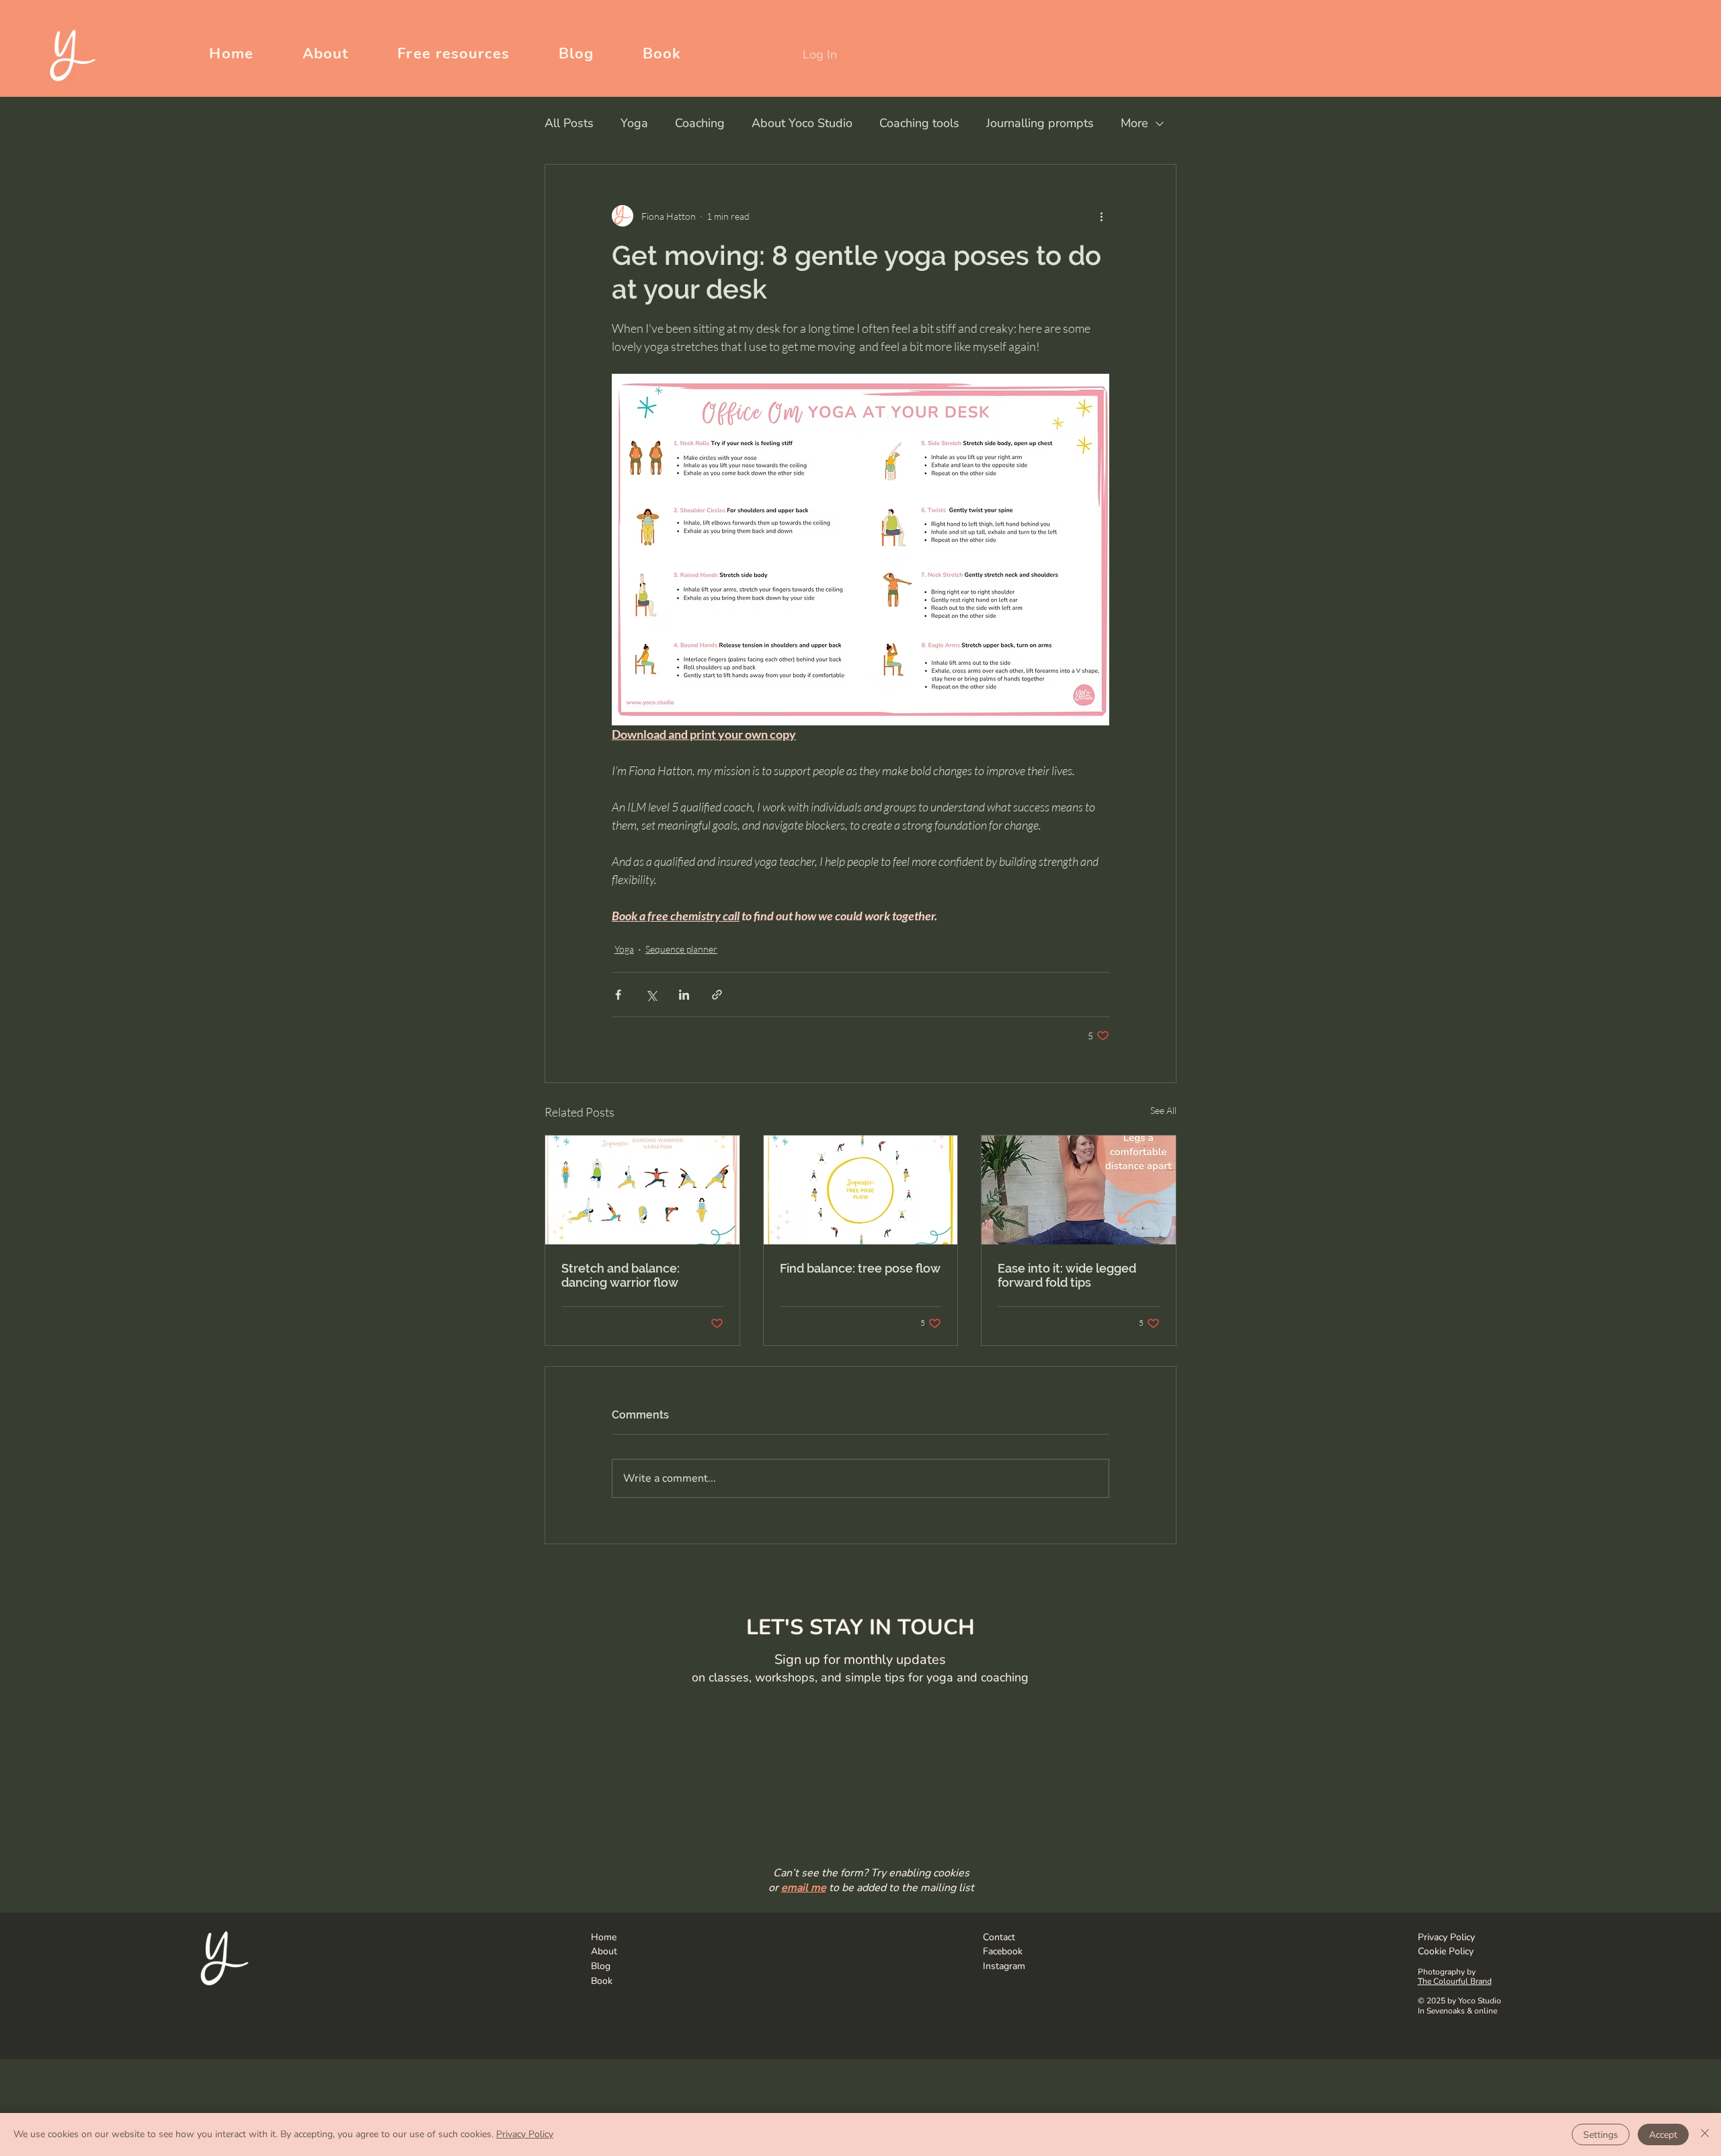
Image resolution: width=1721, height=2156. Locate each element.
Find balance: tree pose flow (860, 1268)
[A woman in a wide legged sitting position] (1079, 1190)
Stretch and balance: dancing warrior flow (621, 1275)
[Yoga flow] (861, 1190)
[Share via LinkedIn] (684, 995)
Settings (1601, 2135)
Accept (1663, 2135)
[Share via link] (717, 995)
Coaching (700, 123)
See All (1163, 1110)
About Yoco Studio (802, 123)
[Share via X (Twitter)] (651, 995)
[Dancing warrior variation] (642, 1190)
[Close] (1705, 2134)
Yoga (634, 123)
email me (804, 1888)
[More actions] (1101, 216)
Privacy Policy (525, 2134)
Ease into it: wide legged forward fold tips (1067, 1275)
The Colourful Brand (1455, 1981)
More (1134, 123)
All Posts (569, 123)
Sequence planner (681, 949)
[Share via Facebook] (618, 995)
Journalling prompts (1040, 123)
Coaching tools (919, 123)
